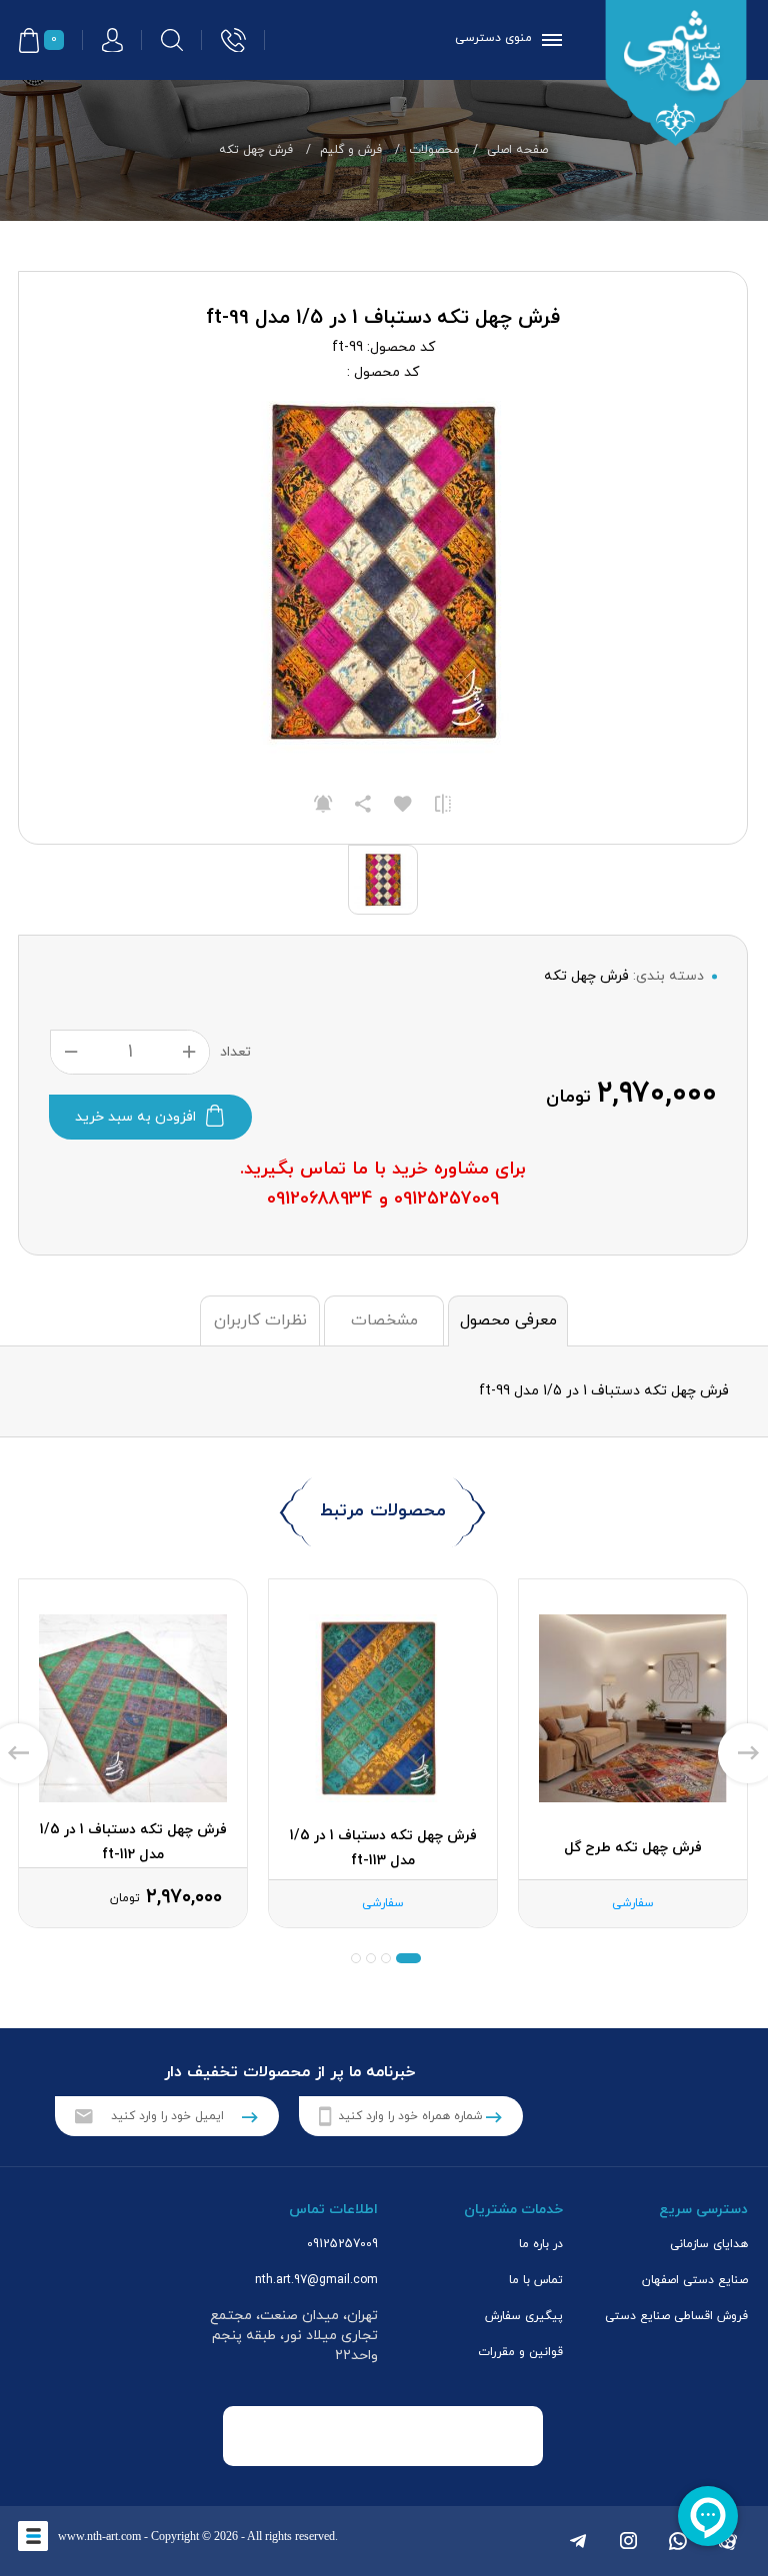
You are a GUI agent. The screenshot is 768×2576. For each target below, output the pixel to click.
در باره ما (541, 2244)
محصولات (434, 150)
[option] (633, 1753)
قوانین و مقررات (520, 2352)
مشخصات (384, 1320)
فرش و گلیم (351, 150)
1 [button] (408, 1958)
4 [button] (356, 1958)
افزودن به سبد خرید (135, 1117)
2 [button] (386, 1958)
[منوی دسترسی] (548, 40)
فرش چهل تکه (256, 150)
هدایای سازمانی (709, 2244)
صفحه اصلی (517, 150)
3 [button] (371, 1958)
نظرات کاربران (260, 1320)
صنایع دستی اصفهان (695, 2280)
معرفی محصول (508, 1320)
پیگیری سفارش (524, 2316)
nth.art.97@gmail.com (316, 2280)
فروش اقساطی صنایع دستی (676, 2316)
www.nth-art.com (99, 2536)
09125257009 (342, 2244)
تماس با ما (536, 2280)
